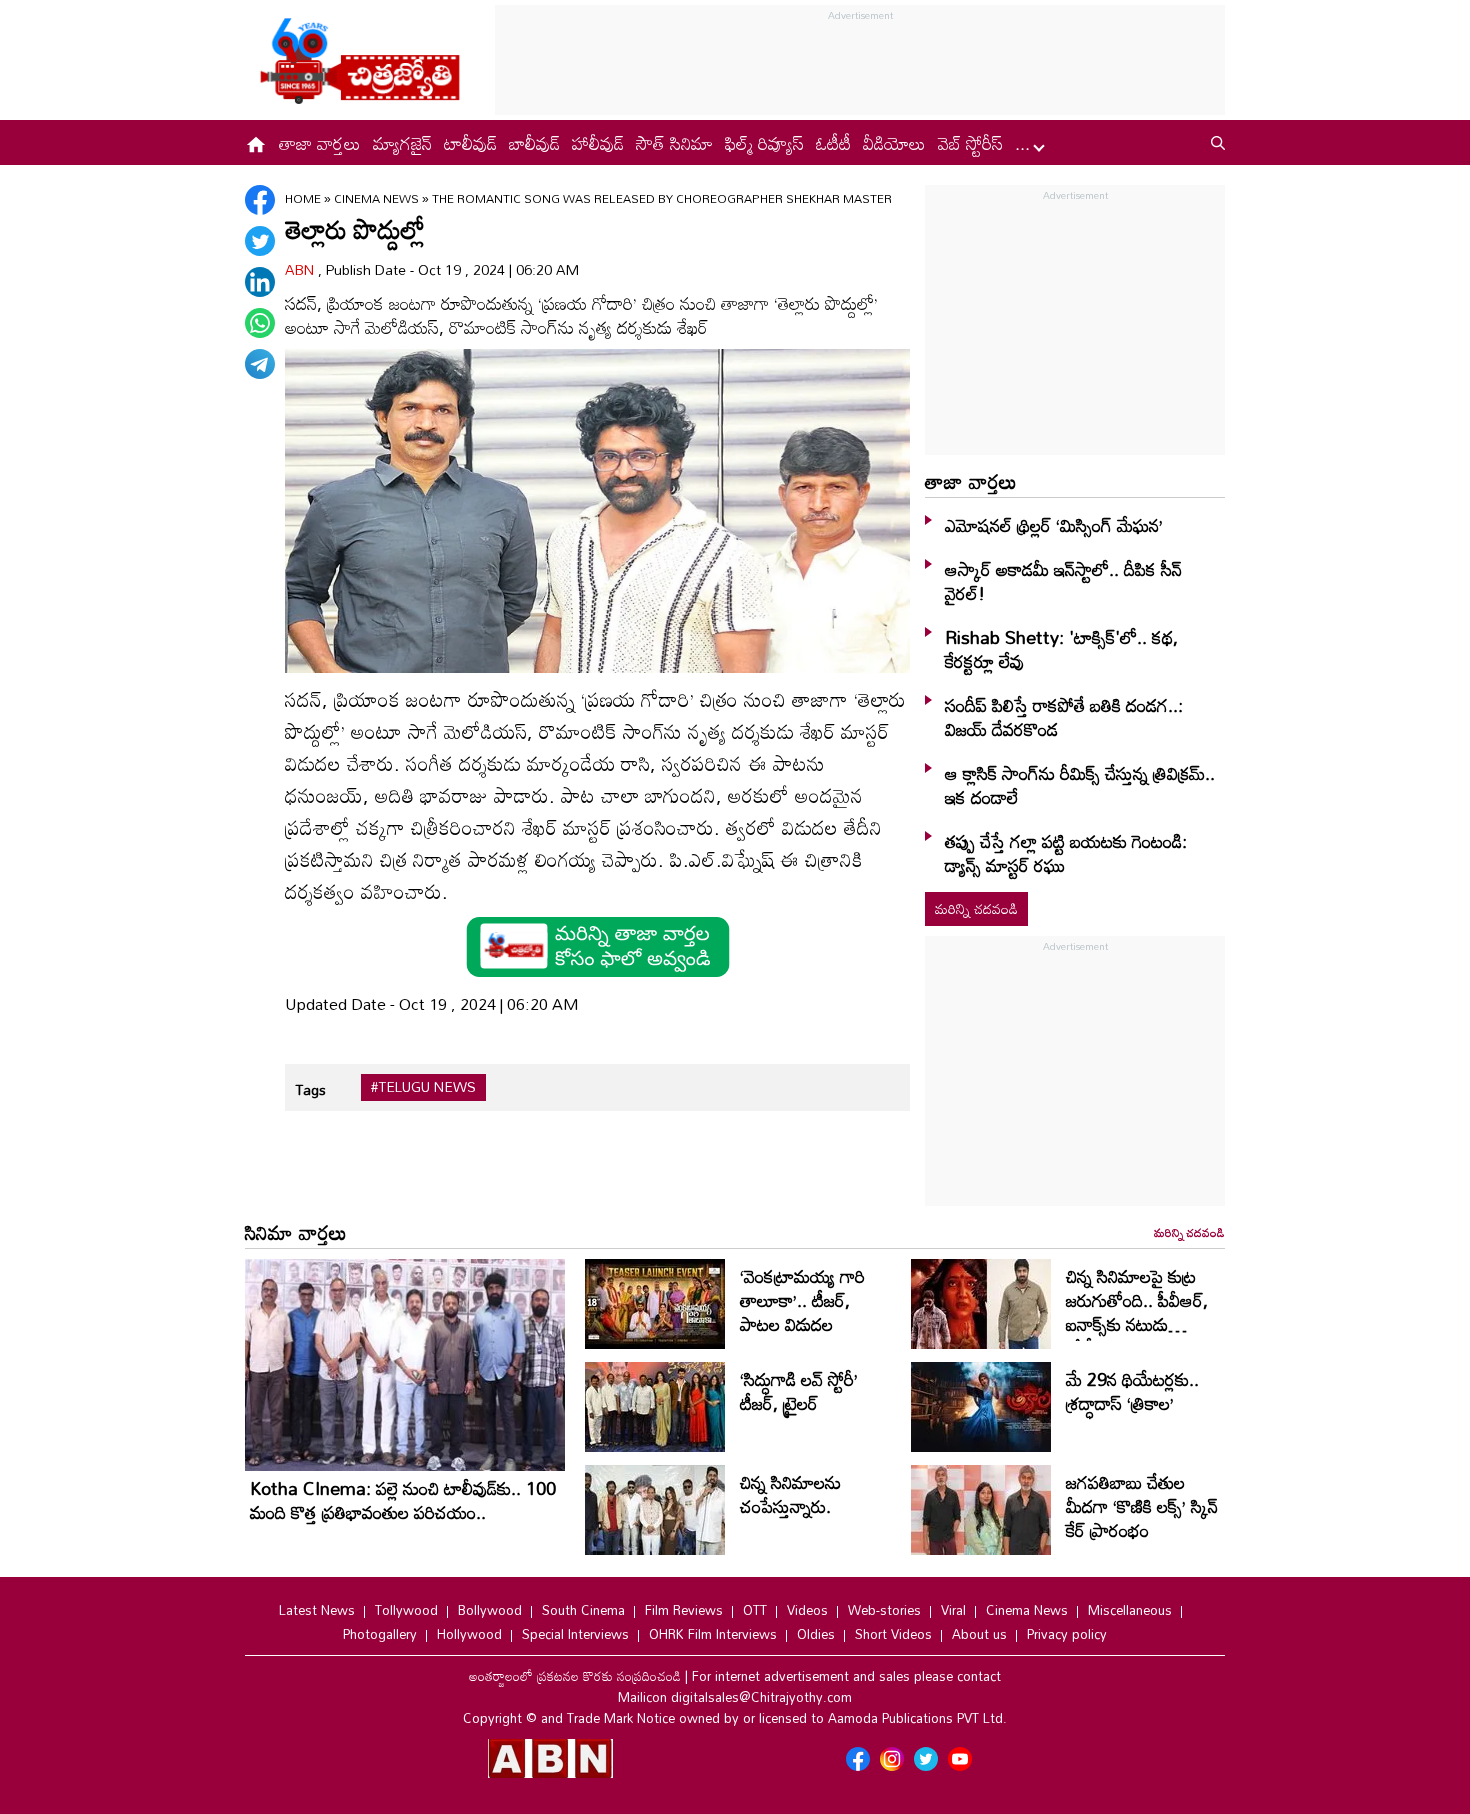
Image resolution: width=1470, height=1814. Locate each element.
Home (303, 198)
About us (979, 1634)
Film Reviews (684, 1610)
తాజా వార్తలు (320, 143)
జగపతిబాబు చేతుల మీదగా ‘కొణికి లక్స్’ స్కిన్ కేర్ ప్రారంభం (1142, 1506)
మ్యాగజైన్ (402, 143)
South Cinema (583, 1610)
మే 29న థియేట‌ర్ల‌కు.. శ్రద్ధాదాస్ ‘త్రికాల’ (1132, 1391)
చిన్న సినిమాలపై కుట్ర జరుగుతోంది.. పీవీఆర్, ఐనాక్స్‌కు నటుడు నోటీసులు (1137, 1312)
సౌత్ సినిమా (674, 143)
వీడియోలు (894, 143)
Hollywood (469, 1634)
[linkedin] (260, 282)
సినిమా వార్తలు (296, 1232)
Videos (807, 1610)
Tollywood (406, 1610)
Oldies (816, 1634)
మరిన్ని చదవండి (976, 908)
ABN (301, 269)
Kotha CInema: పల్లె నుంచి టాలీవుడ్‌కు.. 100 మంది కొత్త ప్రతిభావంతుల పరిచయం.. (403, 1500)
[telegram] (260, 364)
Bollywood (490, 1610)
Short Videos (893, 1634)
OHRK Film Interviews (713, 1634)
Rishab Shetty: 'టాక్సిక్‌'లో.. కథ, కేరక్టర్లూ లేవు (1061, 649)
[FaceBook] (260, 200)
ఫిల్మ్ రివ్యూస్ (764, 143)
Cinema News (378, 198)
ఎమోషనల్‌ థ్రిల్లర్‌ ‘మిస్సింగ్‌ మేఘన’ (1054, 525)
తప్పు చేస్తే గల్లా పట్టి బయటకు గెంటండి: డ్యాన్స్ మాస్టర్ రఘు (1066, 853)
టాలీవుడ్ (470, 143)
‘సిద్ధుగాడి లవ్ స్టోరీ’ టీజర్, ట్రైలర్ (799, 1391)
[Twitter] (260, 241)
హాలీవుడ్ (598, 143)
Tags (310, 1089)
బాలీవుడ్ (534, 143)
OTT (755, 1610)
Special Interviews (575, 1634)
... (1025, 143)
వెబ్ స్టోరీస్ (970, 143)
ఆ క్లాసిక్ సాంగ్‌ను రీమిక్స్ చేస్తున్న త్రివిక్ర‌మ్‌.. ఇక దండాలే (1080, 785)
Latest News (317, 1610)
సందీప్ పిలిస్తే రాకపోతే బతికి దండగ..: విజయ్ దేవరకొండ (1064, 717)
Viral (953, 1610)
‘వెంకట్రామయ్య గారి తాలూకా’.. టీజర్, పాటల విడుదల (802, 1300)
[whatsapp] (260, 323)
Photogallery (380, 1634)
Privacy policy (1067, 1634)
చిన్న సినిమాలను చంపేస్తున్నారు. (790, 1494)
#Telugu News (423, 1087)
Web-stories (884, 1610)
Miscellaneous (1130, 1610)
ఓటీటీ (833, 143)
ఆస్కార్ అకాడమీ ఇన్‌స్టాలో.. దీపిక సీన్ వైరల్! (1063, 581)
